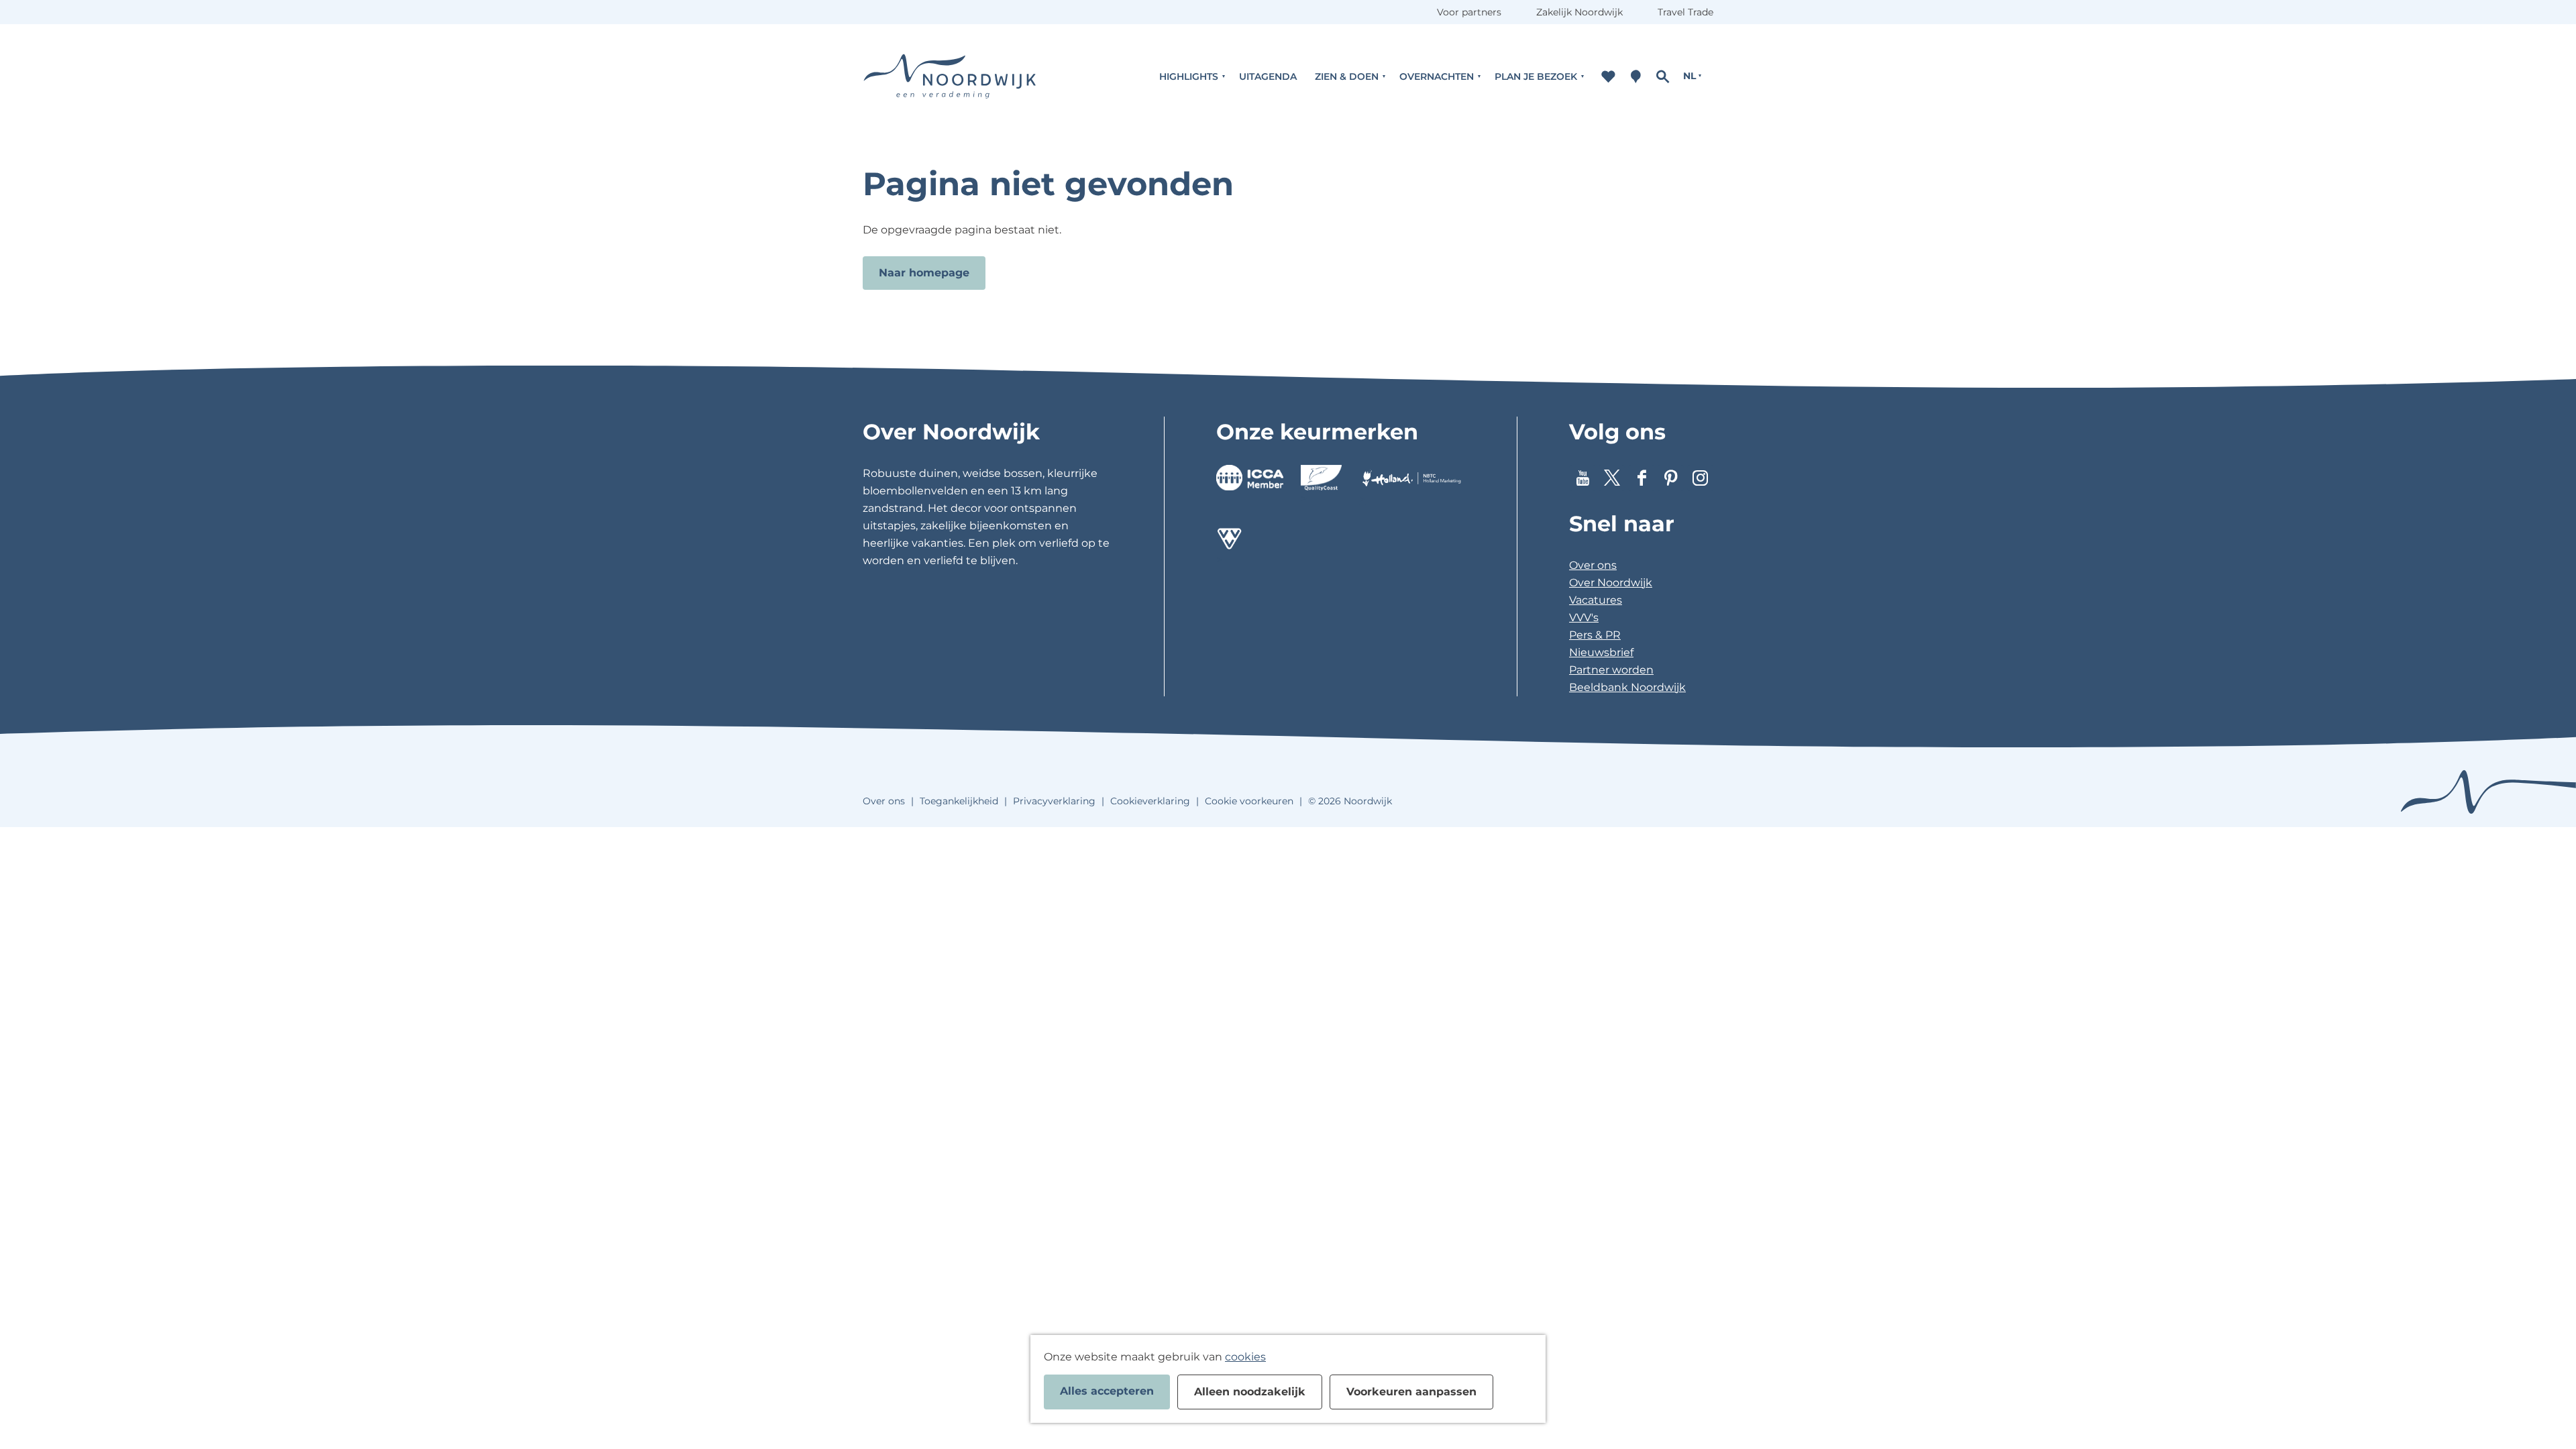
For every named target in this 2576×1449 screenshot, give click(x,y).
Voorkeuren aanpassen (1411, 1392)
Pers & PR (1595, 635)
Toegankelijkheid (959, 801)
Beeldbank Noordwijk (1627, 687)
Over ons (1593, 565)
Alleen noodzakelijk (1250, 1392)
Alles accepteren (1107, 1391)
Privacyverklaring (1054, 801)
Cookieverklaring (1150, 801)
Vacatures (1596, 600)
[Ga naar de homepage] (950, 76)
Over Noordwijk (1611, 583)
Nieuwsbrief (1601, 652)
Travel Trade (1685, 12)
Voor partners (1469, 12)
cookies (1245, 1357)
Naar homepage (924, 273)
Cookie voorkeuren (1249, 801)
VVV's (1584, 618)
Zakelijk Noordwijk (1579, 12)
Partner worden (1611, 670)
